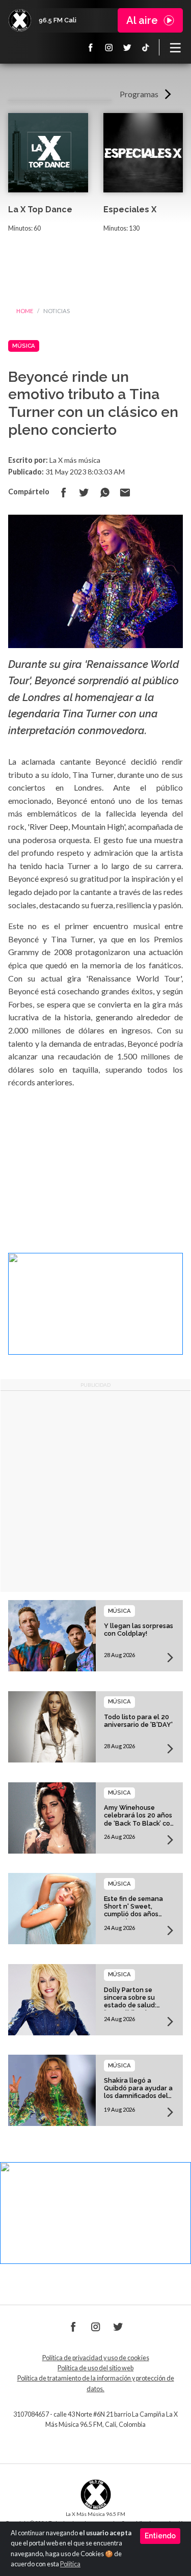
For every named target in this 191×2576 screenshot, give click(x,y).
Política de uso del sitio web (95, 2368)
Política (70, 2564)
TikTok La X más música (146, 47)
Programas (139, 94)
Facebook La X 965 (91, 47)
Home (25, 311)
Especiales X (130, 209)
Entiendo (160, 2536)
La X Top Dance (40, 209)
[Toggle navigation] (175, 47)
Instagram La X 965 (109, 47)
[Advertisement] (95, 1491)
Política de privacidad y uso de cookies (96, 2358)
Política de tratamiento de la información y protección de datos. (96, 2383)
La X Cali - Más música (20, 20)
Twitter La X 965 (127, 47)
